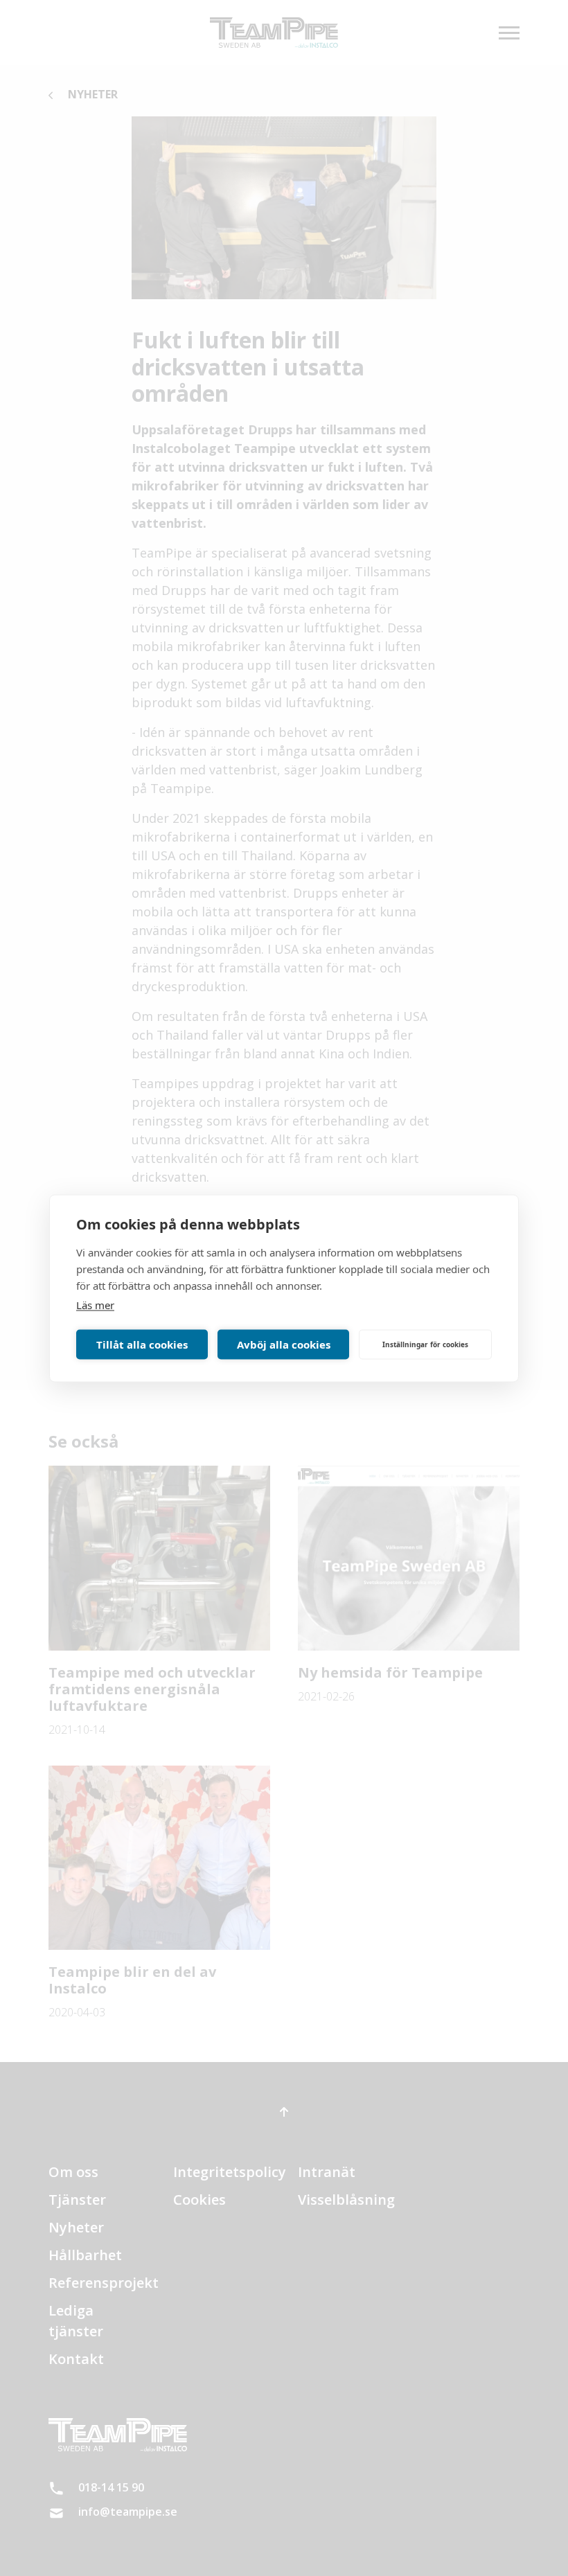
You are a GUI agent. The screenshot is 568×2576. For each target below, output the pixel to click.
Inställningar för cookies (425, 1344)
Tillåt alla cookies (142, 1344)
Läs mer (95, 1304)
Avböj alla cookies (284, 1344)
